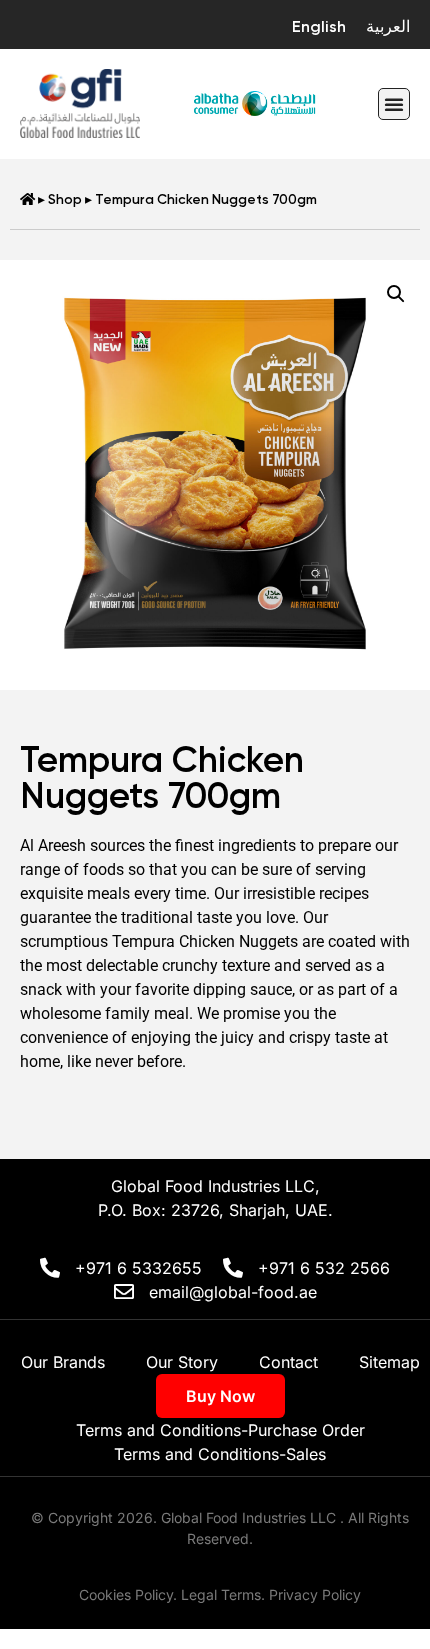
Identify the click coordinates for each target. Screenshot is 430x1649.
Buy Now (220, 1396)
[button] (394, 104)
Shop (65, 199)
